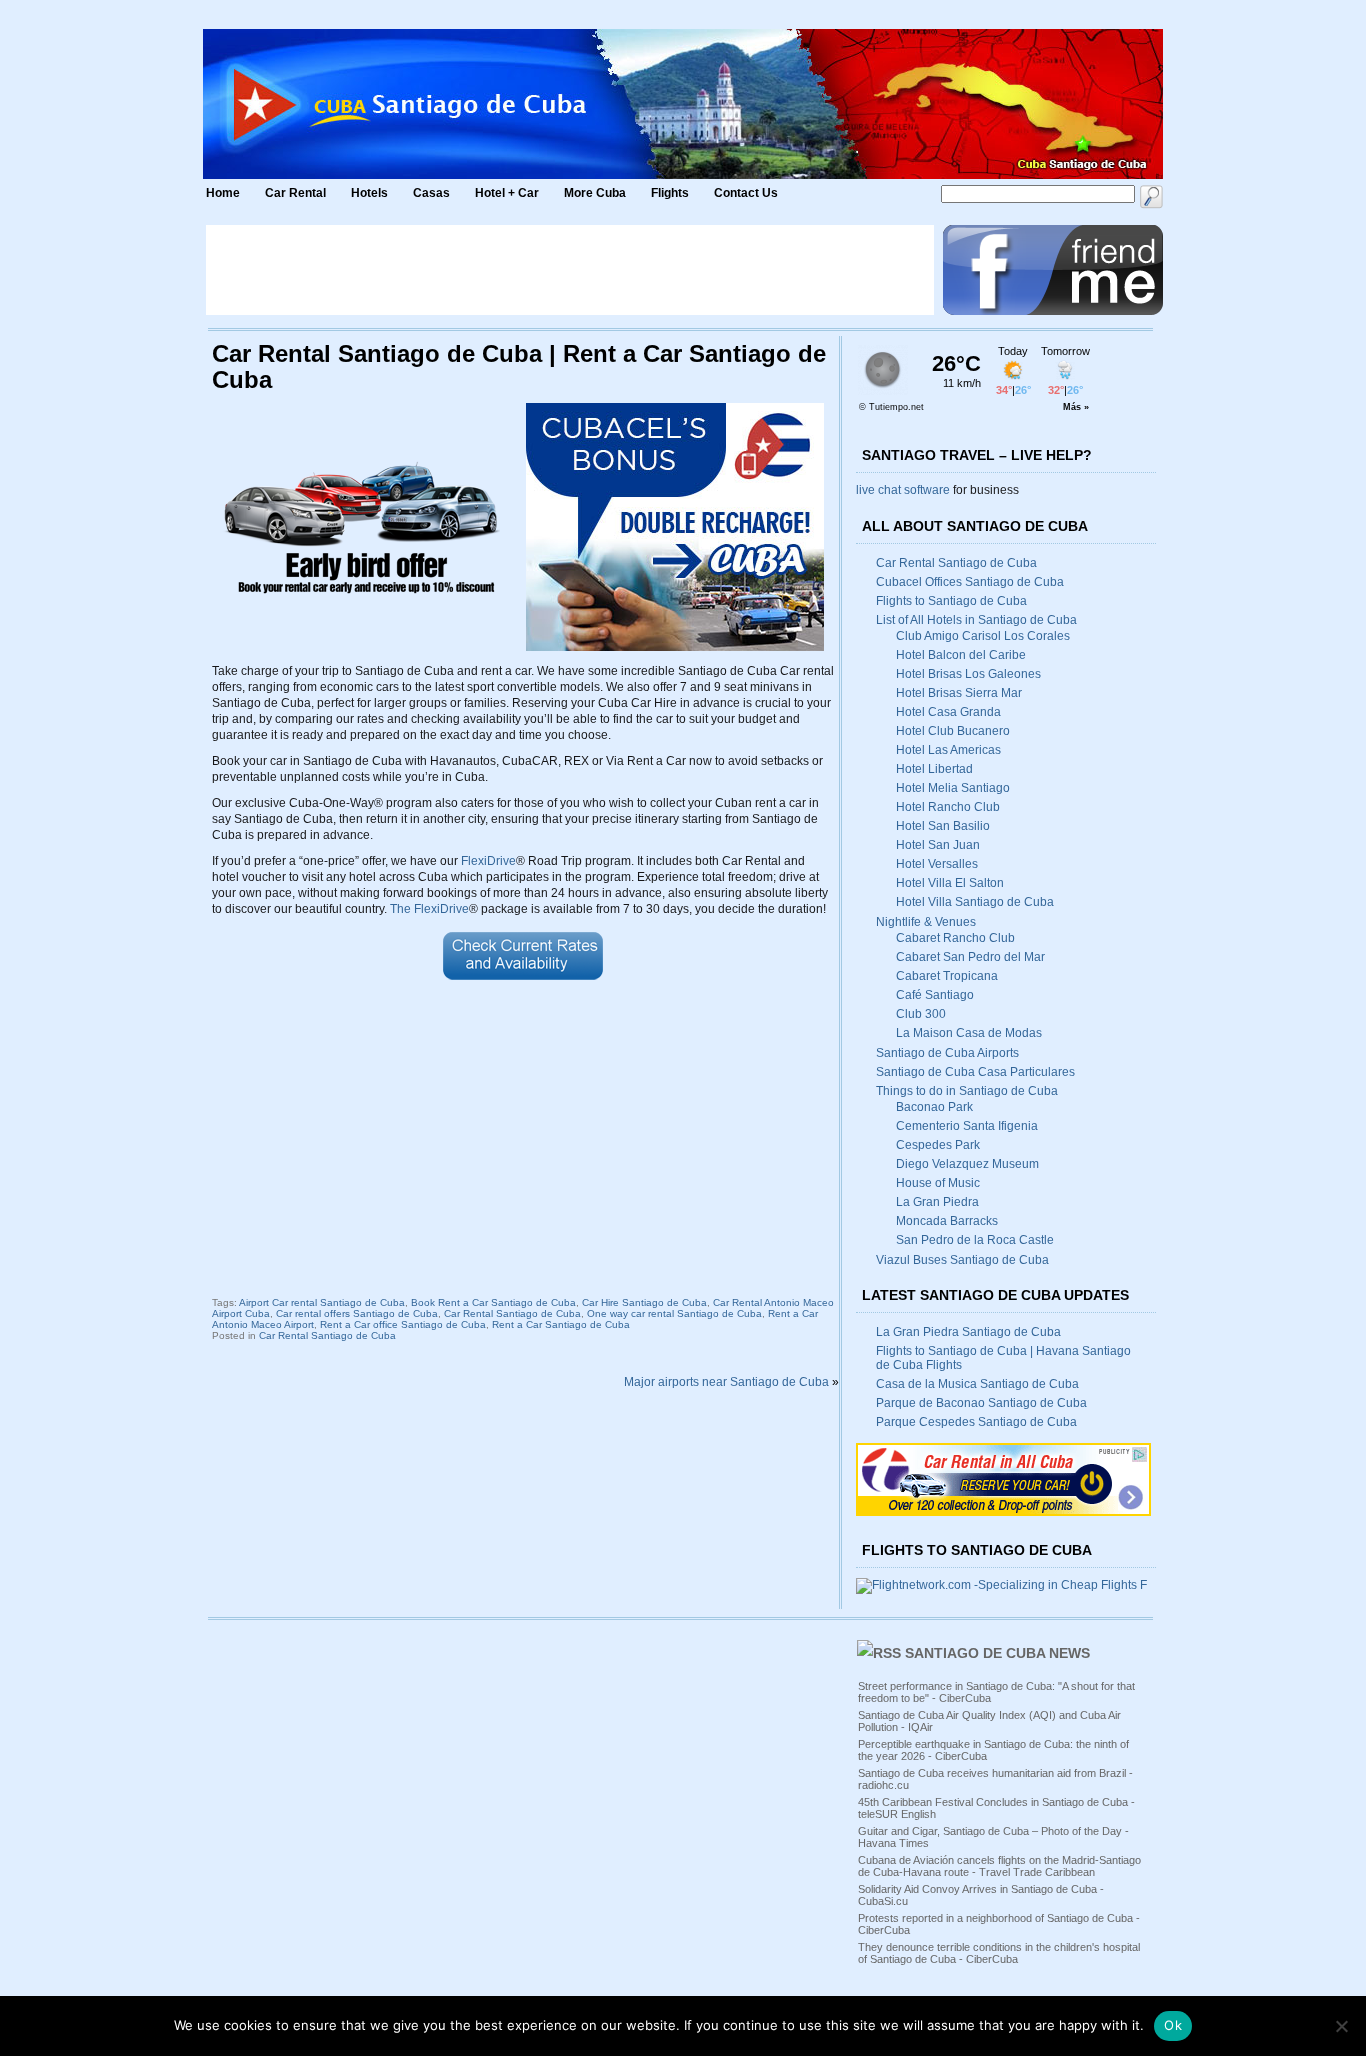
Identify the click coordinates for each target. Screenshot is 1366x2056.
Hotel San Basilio (943, 826)
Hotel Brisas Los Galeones (968, 674)
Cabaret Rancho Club (955, 938)
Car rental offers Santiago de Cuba (357, 1313)
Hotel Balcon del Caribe (961, 655)
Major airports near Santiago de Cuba (726, 1382)
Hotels (369, 193)
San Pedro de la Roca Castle (975, 1240)
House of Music (938, 1183)
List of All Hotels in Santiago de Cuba (976, 620)
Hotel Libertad (934, 769)
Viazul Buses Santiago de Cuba (962, 1260)
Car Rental (295, 193)
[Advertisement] (570, 270)
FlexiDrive (488, 861)
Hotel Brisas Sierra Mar (959, 693)
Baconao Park (934, 1107)
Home (223, 193)
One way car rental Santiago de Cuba (674, 1313)
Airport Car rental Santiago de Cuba (322, 1302)
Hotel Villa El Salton (950, 883)
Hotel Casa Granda (948, 712)
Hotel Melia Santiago (953, 788)
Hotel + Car (507, 193)
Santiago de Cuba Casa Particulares (975, 1072)
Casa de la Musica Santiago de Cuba (977, 1384)
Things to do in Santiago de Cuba (967, 1091)
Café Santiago (935, 995)
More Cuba (595, 193)
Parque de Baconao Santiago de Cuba (981, 1403)
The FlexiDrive (429, 909)
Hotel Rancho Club (948, 807)
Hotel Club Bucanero (953, 731)
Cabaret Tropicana (947, 976)
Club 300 (921, 1014)
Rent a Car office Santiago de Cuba (403, 1324)
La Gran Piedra (937, 1202)
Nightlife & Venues (926, 922)
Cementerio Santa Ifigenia (967, 1126)
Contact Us (746, 193)
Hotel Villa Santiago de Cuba (975, 902)
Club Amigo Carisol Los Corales (983, 636)
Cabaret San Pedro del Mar (970, 957)
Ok (1173, 2025)
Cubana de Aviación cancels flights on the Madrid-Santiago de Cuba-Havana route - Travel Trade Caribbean (999, 1866)
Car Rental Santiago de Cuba (512, 1313)
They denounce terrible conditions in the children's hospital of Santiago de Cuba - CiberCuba (999, 1953)
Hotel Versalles (937, 864)
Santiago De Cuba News (997, 1653)
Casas (431, 193)
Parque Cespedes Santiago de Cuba (976, 1422)
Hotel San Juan (938, 845)
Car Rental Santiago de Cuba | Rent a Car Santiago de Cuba (519, 366)
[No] (1341, 2026)
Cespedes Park (938, 1145)
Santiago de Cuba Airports (947, 1053)
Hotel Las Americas (948, 750)
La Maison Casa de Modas (969, 1033)
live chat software (903, 490)
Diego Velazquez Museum (967, 1164)
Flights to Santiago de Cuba (951, 601)
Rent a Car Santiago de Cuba (561, 1324)
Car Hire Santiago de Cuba (644, 1302)
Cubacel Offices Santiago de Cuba (970, 582)
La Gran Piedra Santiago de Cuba (968, 1332)
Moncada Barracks (947, 1221)
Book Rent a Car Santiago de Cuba (493, 1302)
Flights (670, 193)
